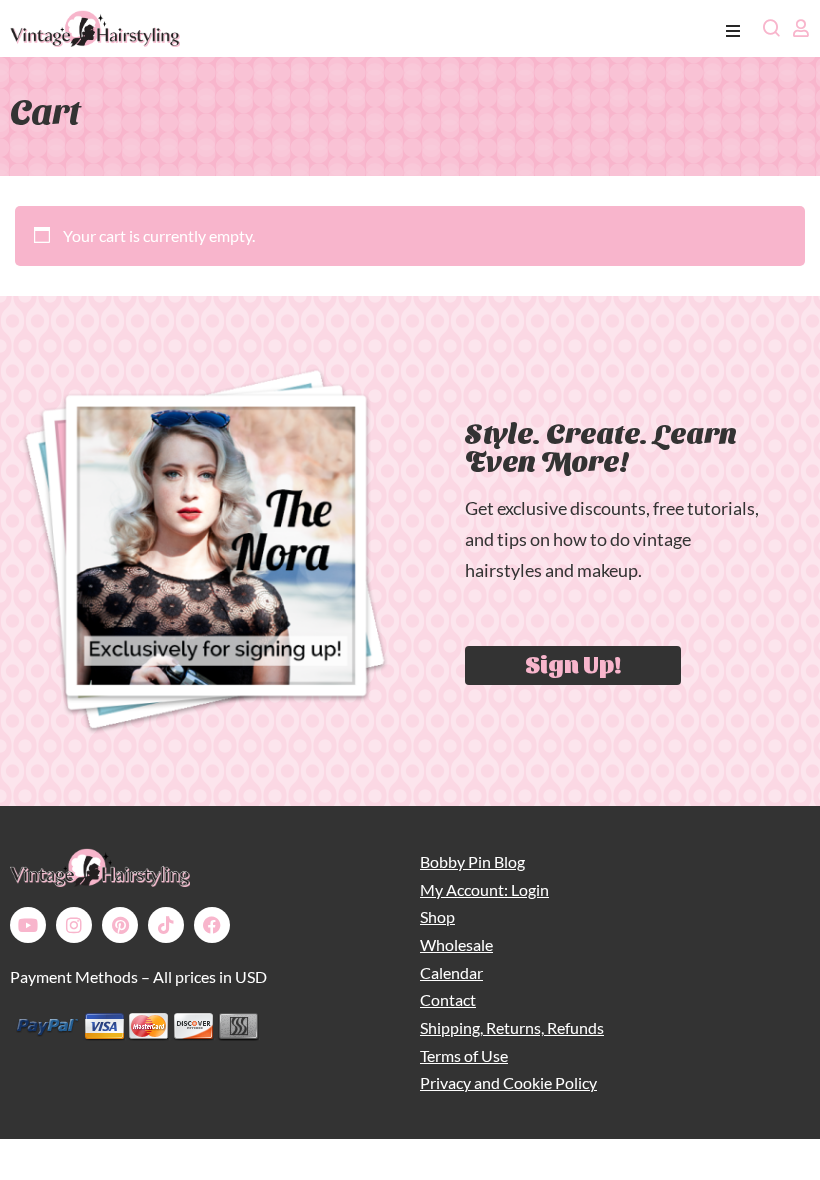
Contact (448, 999)
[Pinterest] (120, 925)
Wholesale (456, 944)
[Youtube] (28, 925)
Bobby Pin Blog (472, 861)
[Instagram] (74, 925)
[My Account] (801, 28)
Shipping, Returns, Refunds (512, 1027)
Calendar (451, 972)
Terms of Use (464, 1055)
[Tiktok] (166, 925)
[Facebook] (212, 925)
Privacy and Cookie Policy (508, 1082)
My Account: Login (484, 889)
